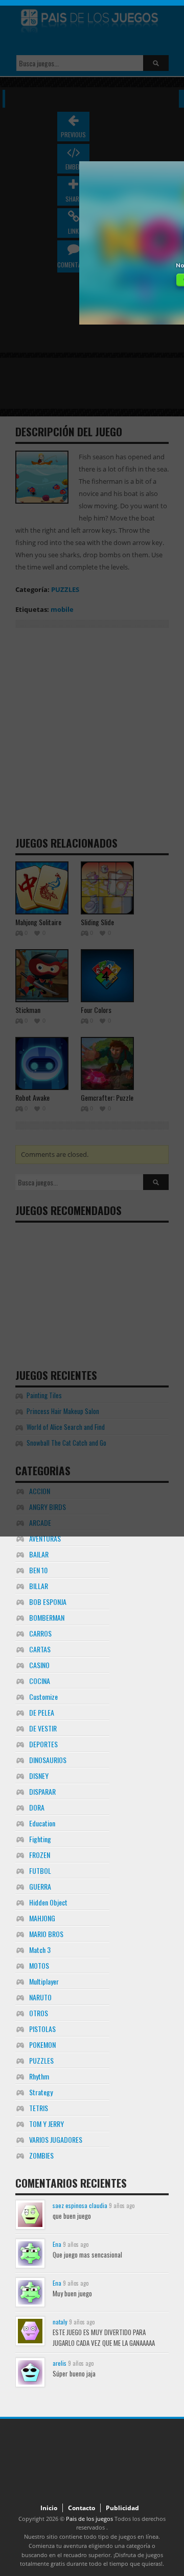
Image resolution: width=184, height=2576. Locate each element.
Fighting (40, 1839)
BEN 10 (38, 1570)
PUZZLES (41, 2060)
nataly (60, 2322)
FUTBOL (40, 1871)
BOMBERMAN (47, 1617)
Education (42, 1823)
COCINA (40, 1681)
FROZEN (40, 1855)
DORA (37, 1807)
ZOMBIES (41, 2155)
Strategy (41, 2092)
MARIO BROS (46, 1934)
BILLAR (39, 1586)
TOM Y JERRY (47, 2124)
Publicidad (122, 2508)
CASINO (39, 1665)
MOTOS (39, 1965)
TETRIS (39, 2108)
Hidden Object (48, 1902)
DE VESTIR (43, 1728)
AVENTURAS (45, 1538)
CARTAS (40, 1649)
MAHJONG (42, 1918)
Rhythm (39, 2076)
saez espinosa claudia (80, 2205)
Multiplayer (44, 1981)
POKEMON (42, 2045)
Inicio (49, 2508)
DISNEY (39, 1776)
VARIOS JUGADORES (56, 2139)
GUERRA (40, 1886)
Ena (57, 2244)
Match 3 (40, 1950)
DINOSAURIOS (48, 1760)
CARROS (40, 1633)
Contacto (82, 2508)
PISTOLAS (42, 2029)
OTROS (39, 2013)
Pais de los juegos (89, 2519)
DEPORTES (43, 1744)
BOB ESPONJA (48, 1602)
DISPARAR (42, 1791)
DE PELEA (42, 1712)
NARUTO (40, 1997)
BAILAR (39, 1554)
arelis (60, 2363)
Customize (43, 1696)
